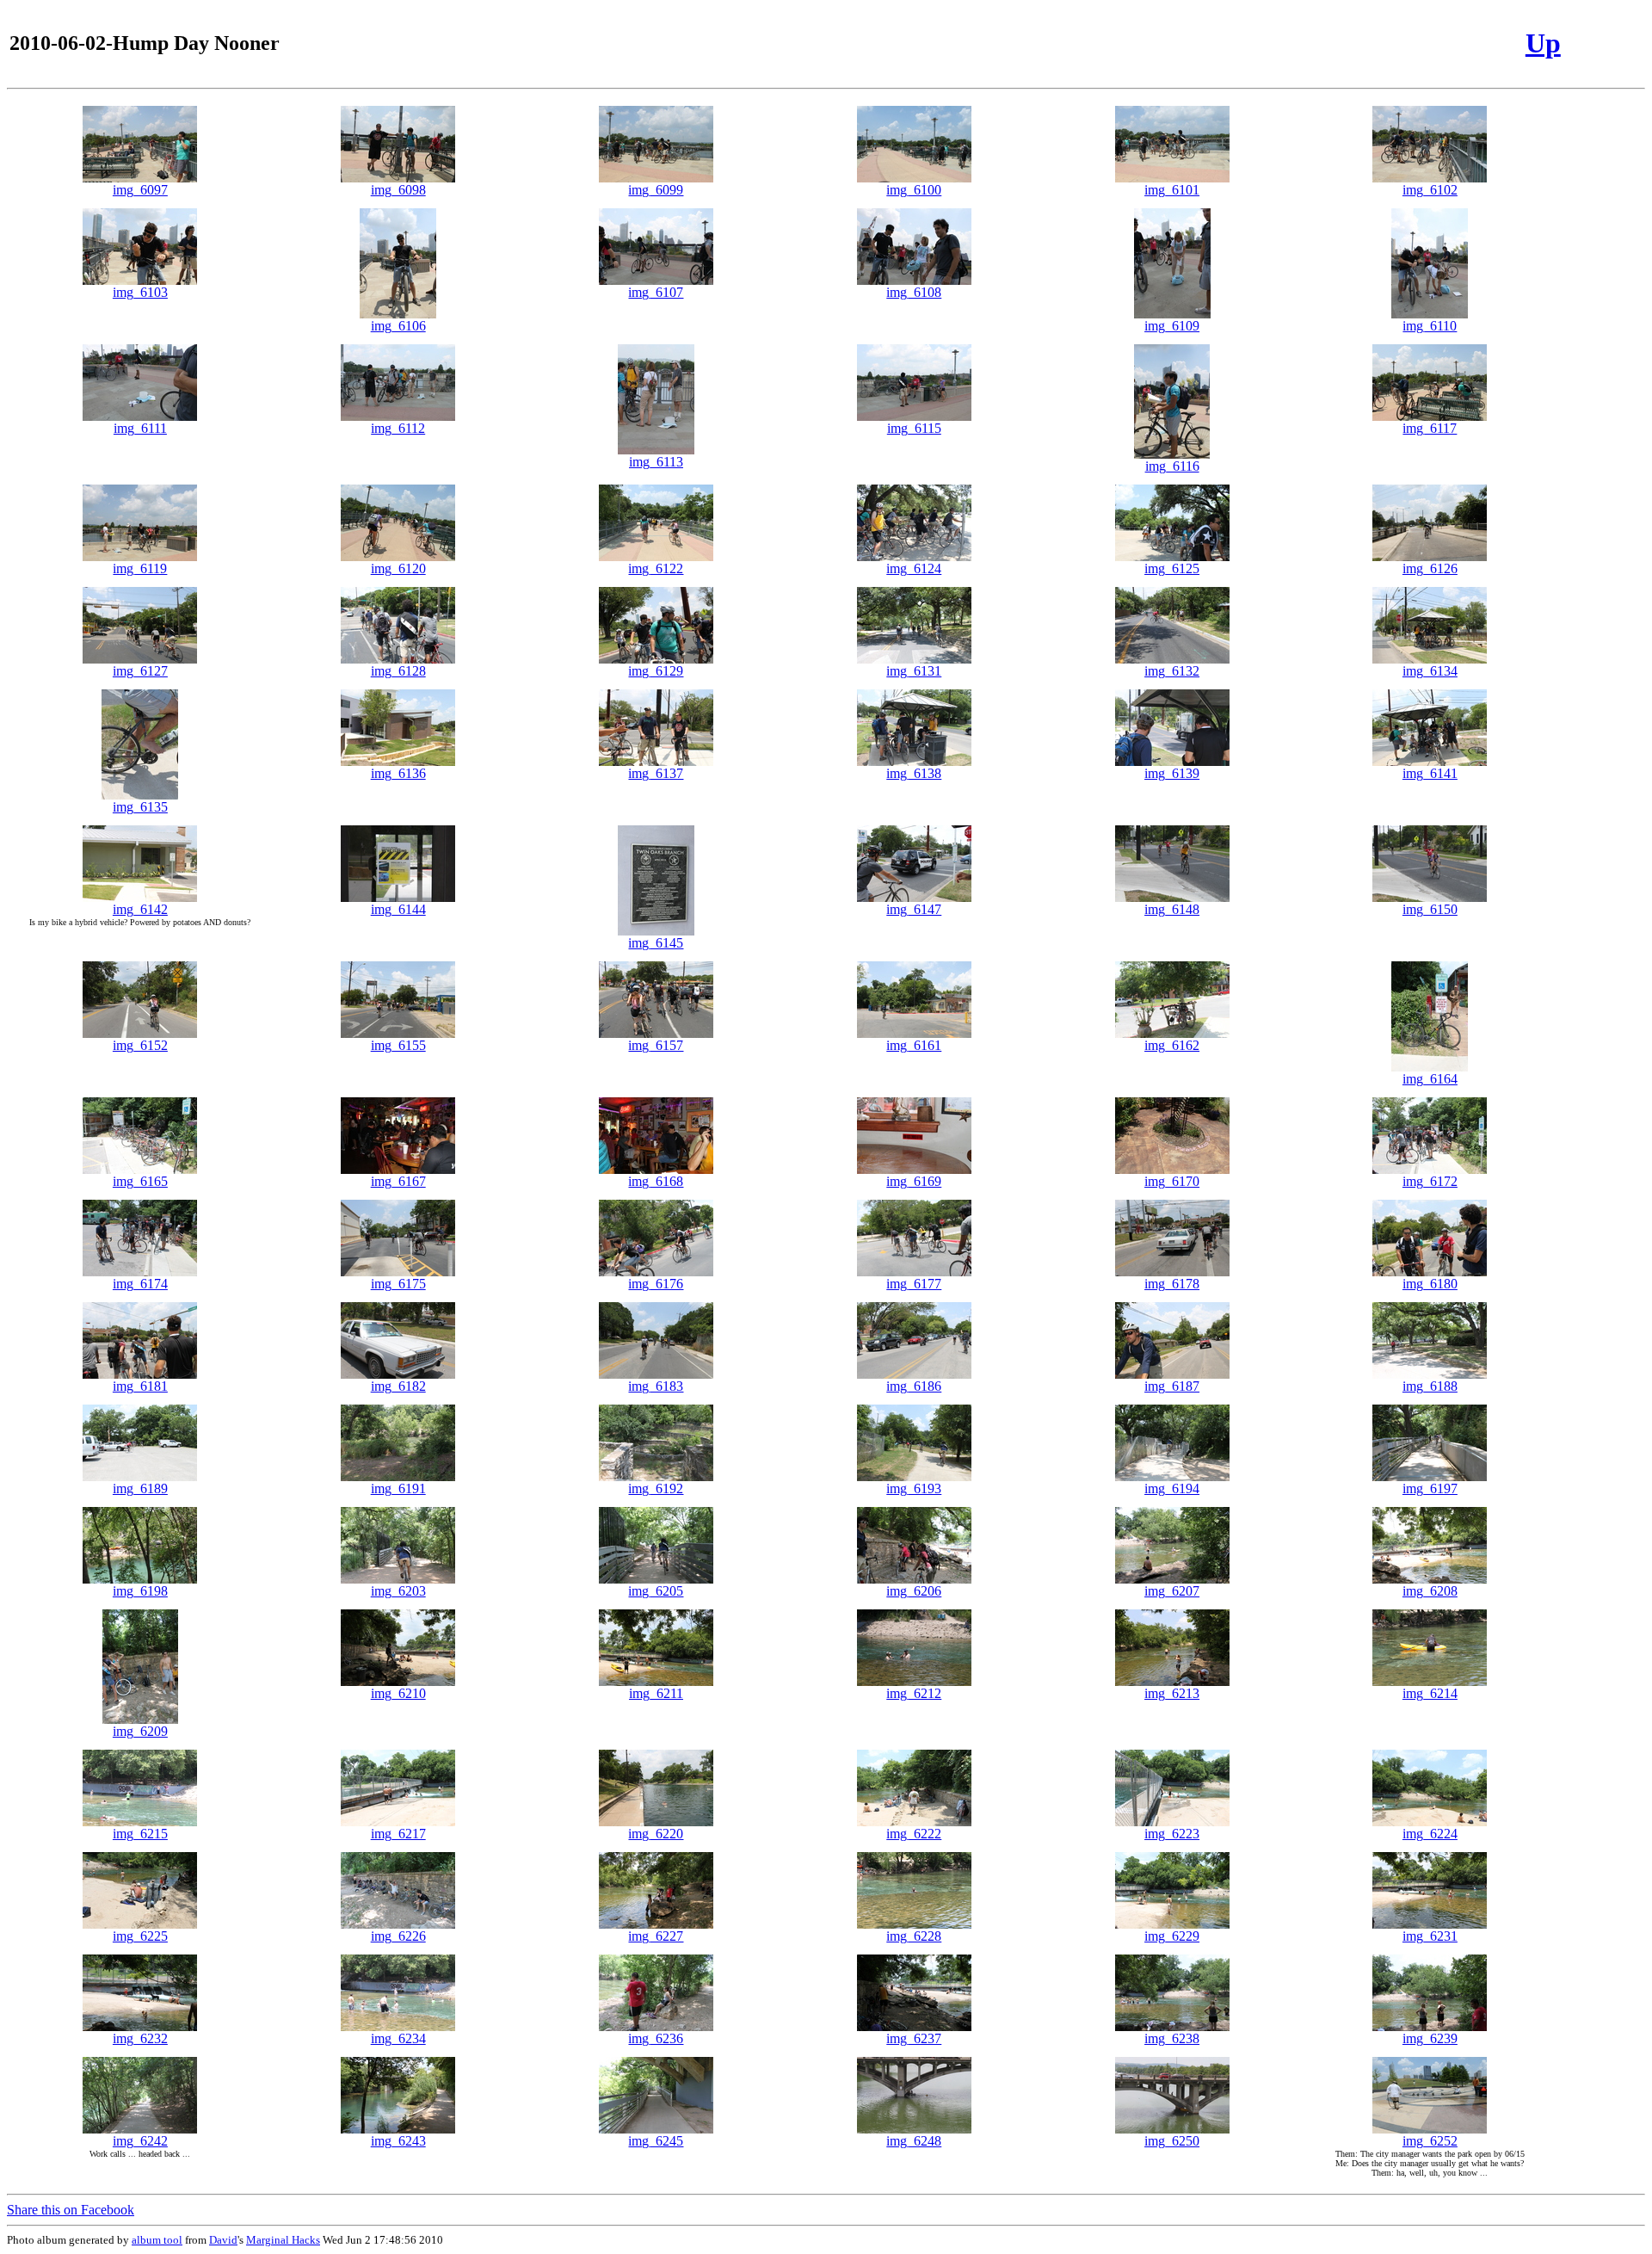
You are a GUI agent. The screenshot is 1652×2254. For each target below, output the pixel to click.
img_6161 (914, 1045)
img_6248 (914, 2141)
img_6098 (398, 190)
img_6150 (1430, 909)
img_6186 (914, 1386)
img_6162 (1172, 1045)
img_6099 (656, 190)
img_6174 (140, 1284)
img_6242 (140, 2141)
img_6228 (914, 1936)
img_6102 (1430, 190)
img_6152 (140, 1045)
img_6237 (914, 2038)
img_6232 (140, 2038)
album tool (157, 2240)
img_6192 (656, 1488)
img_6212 (914, 1693)
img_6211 (656, 1693)
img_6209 (140, 1731)
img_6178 (1172, 1284)
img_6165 (140, 1181)
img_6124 (914, 568)
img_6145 (656, 943)
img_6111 (140, 428)
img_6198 (140, 1591)
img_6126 (1430, 568)
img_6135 (140, 807)
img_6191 (398, 1488)
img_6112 (398, 428)
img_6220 (656, 1834)
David (223, 2240)
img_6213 (1172, 1693)
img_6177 (914, 1284)
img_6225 (140, 1936)
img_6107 (656, 292)
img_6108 (914, 292)
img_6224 (1430, 1834)
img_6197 (1430, 1488)
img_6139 (1172, 773)
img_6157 (656, 1045)
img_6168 (656, 1181)
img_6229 (1172, 1936)
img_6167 (398, 1181)
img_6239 (1430, 2038)
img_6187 (1172, 1386)
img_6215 (140, 1834)
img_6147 (914, 909)
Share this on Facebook (71, 2210)
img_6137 (656, 773)
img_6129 (656, 671)
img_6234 (398, 2038)
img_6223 (1172, 1834)
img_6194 (1172, 1488)
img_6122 (656, 568)
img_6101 (1172, 190)
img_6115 (914, 428)
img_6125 (1172, 568)
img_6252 (1430, 2141)
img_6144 (398, 909)
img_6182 (398, 1386)
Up (1543, 43)
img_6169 (914, 1181)
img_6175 (398, 1284)
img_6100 (914, 190)
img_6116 (1172, 466)
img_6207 (1172, 1591)
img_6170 (1172, 1181)
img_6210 (398, 1693)
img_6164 (1430, 1079)
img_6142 (140, 909)
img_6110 (1430, 326)
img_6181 (140, 1386)
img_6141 (1430, 773)
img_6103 (140, 292)
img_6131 (914, 671)
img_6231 (1430, 1936)
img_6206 (914, 1591)
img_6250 (1172, 2141)
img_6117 (1430, 428)
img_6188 (1430, 1386)
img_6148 (1172, 909)
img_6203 (398, 1591)
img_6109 (1172, 326)
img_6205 (656, 1591)
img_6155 (398, 1045)
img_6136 (398, 773)
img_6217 (398, 1834)
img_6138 (914, 773)
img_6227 (656, 1936)
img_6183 (656, 1386)
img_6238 (1172, 2038)
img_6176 (656, 1284)
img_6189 (140, 1488)
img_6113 (656, 462)
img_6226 (398, 1936)
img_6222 (914, 1834)
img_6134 (1430, 671)
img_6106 (398, 326)
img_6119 (140, 568)
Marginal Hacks (283, 2240)
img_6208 (1430, 1591)
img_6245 (656, 2141)
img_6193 (914, 1488)
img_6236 (656, 2038)
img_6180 (1430, 1284)
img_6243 (398, 2141)
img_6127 (140, 671)
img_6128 (398, 671)
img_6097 (140, 190)
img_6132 (1172, 671)
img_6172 (1430, 1181)
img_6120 (398, 568)
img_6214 (1430, 1693)
